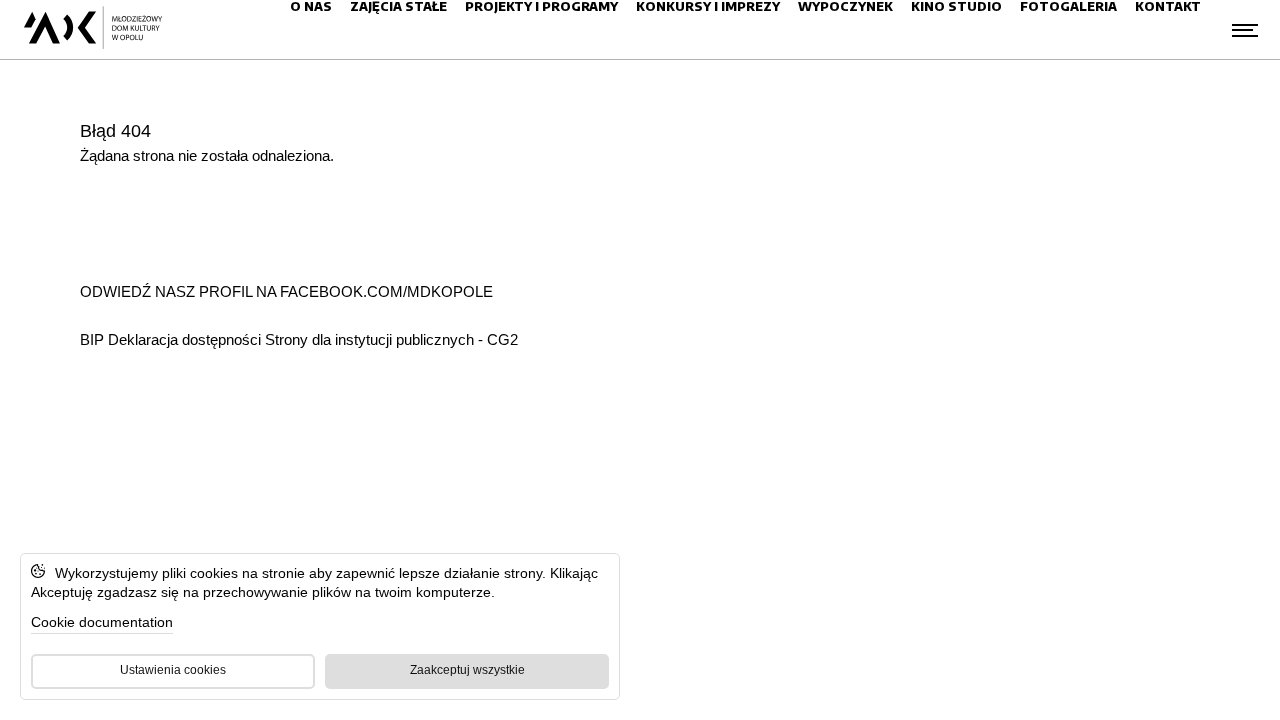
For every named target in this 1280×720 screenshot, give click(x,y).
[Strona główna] (92, 30)
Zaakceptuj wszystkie (467, 670)
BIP (94, 339)
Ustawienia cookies (173, 670)
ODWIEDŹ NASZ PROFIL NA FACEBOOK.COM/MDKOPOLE (286, 291)
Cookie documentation (102, 622)
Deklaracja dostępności (184, 339)
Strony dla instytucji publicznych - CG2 (391, 339)
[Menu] (1245, 30)
